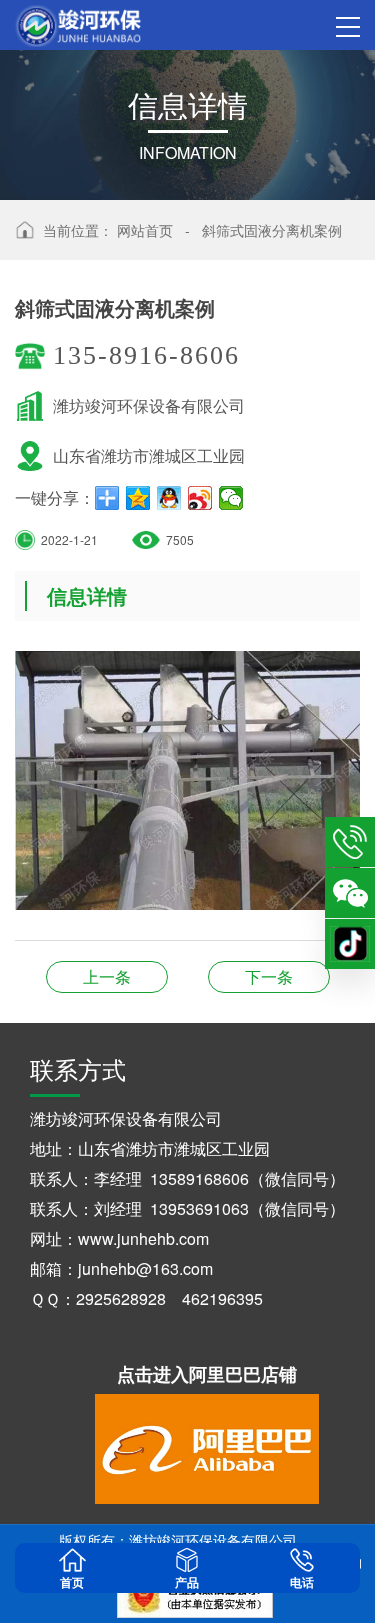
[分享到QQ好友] (169, 498)
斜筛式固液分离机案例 (272, 230)
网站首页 (145, 230)
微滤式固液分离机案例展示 (107, 976)
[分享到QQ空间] (138, 498)
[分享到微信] (231, 498)
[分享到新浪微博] (200, 498)
